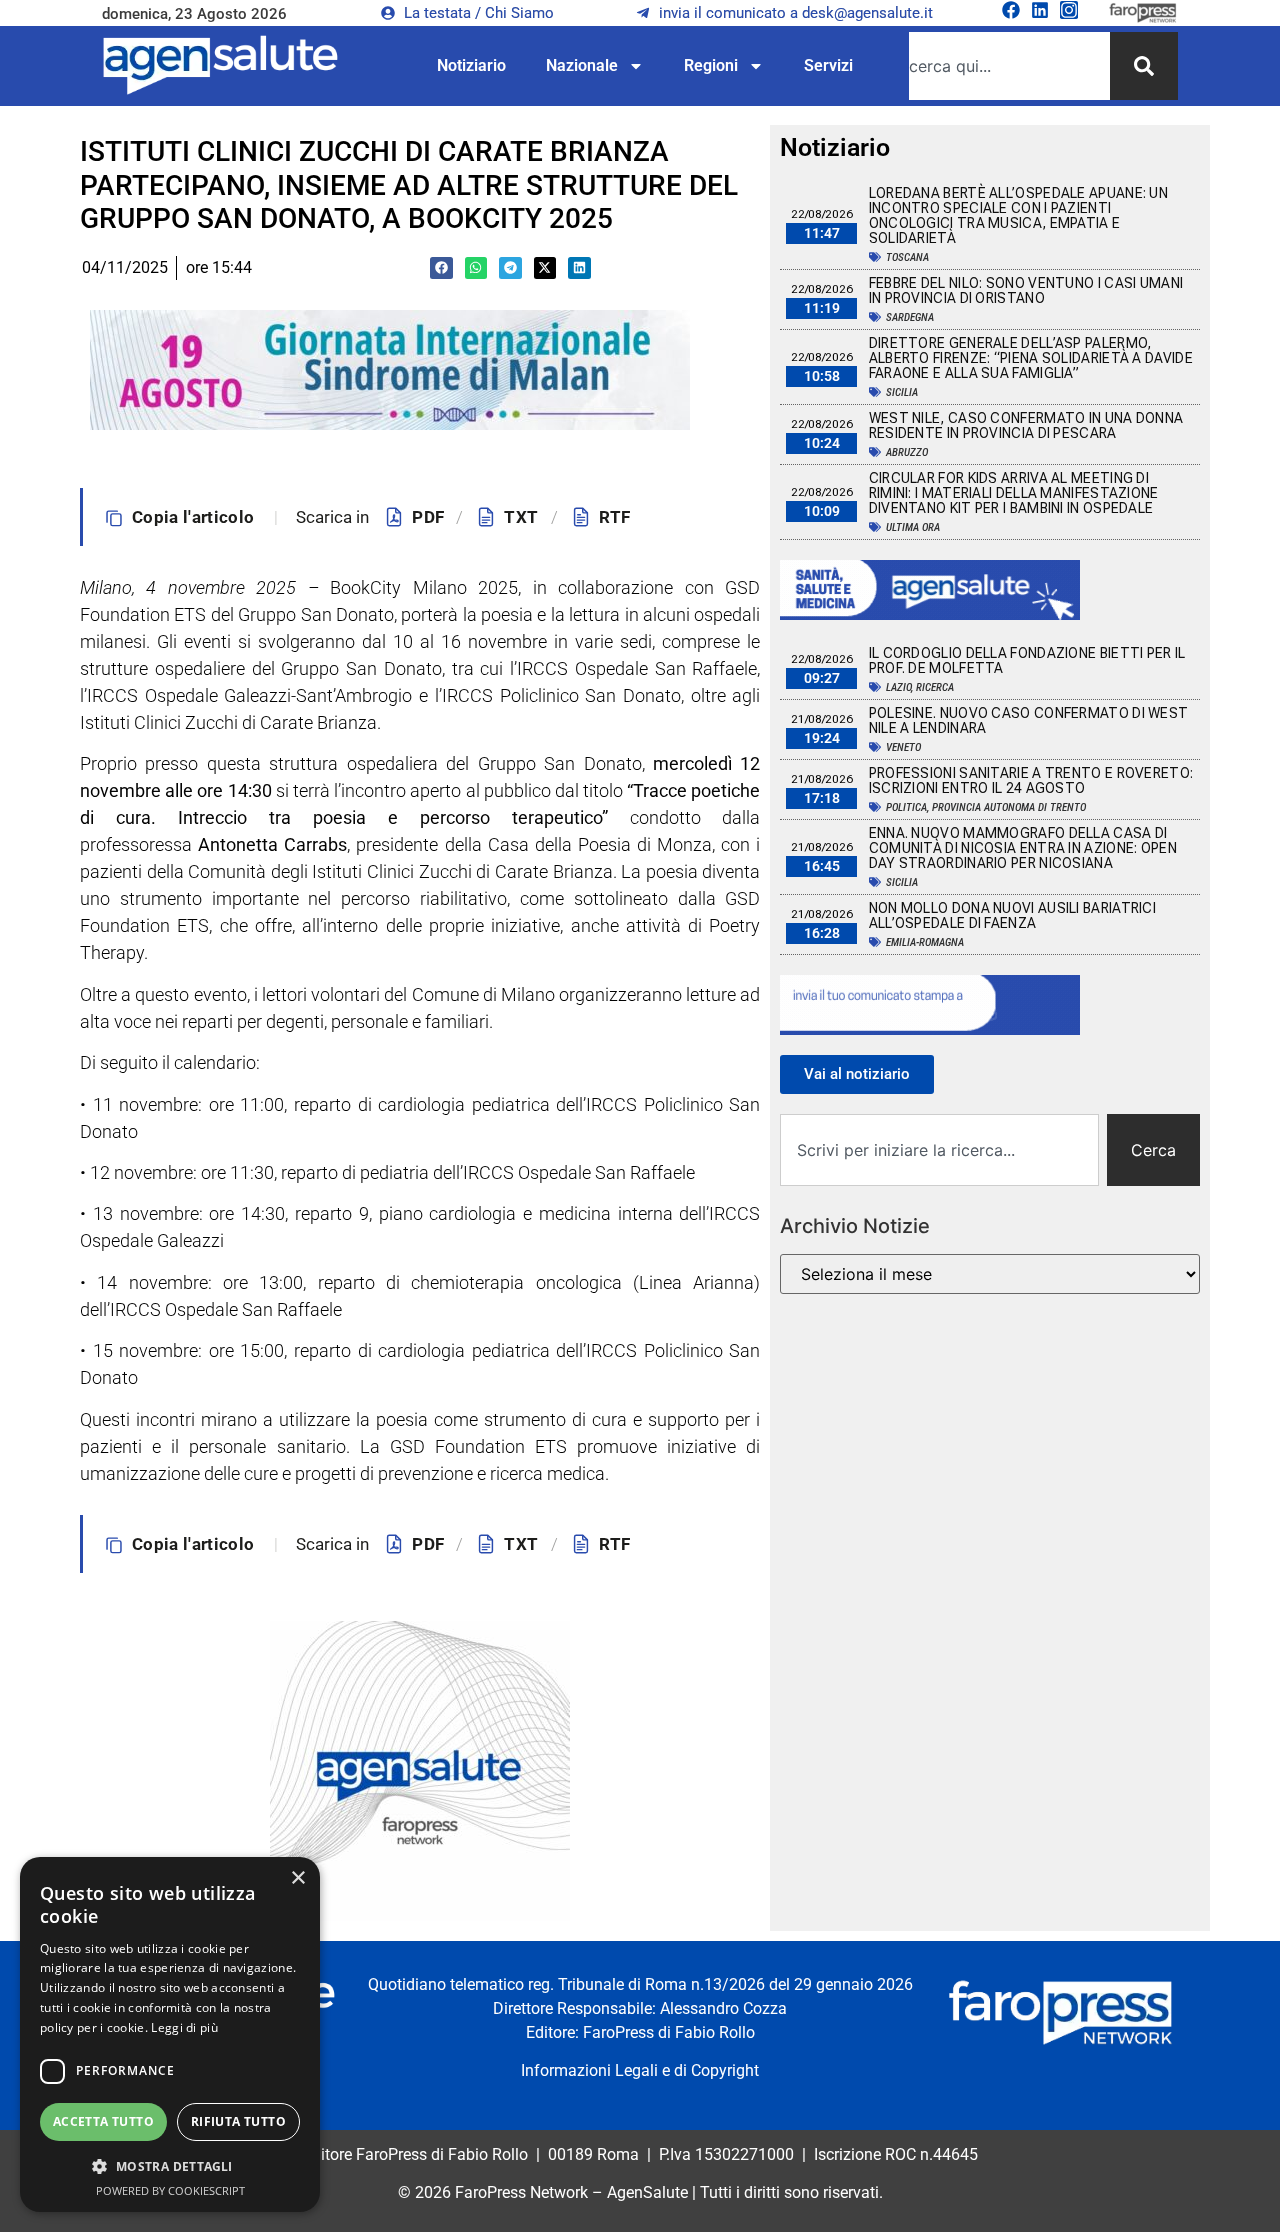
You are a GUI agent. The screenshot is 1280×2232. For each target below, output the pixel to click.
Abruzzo (907, 452)
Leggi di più (184, 2027)
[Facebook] (1011, 10)
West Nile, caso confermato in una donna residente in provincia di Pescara (1026, 425)
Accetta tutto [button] (103, 2121)
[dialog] (170, 2034)
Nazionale (582, 65)
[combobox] (1009, 66)
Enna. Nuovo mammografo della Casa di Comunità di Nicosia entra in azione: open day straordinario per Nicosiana (1023, 848)
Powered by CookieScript (170, 2190)
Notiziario (471, 65)
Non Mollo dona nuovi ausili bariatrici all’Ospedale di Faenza (1012, 915)
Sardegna (910, 317)
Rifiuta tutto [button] (238, 2121)
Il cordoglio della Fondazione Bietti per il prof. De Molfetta (1027, 660)
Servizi (828, 65)
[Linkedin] (1040, 10)
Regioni (711, 65)
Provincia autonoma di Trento (1009, 807)
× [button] (297, 1878)
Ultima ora (913, 527)
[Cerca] (1144, 66)
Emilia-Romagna (925, 942)
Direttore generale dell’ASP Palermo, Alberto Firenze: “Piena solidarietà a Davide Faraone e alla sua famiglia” (1031, 358)
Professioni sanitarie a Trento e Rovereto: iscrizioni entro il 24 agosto (1031, 780)
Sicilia (902, 392)
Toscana (907, 257)
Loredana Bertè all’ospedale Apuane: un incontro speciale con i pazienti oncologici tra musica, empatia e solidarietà (1018, 215)
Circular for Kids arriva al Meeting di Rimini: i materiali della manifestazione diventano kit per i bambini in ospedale (1014, 493)
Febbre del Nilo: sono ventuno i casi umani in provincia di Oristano (1026, 290)
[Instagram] (1069, 10)
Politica (906, 807)
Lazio (898, 687)
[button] (441, 268)
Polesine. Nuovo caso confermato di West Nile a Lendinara (1029, 720)
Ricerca (935, 687)
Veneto (903, 747)
